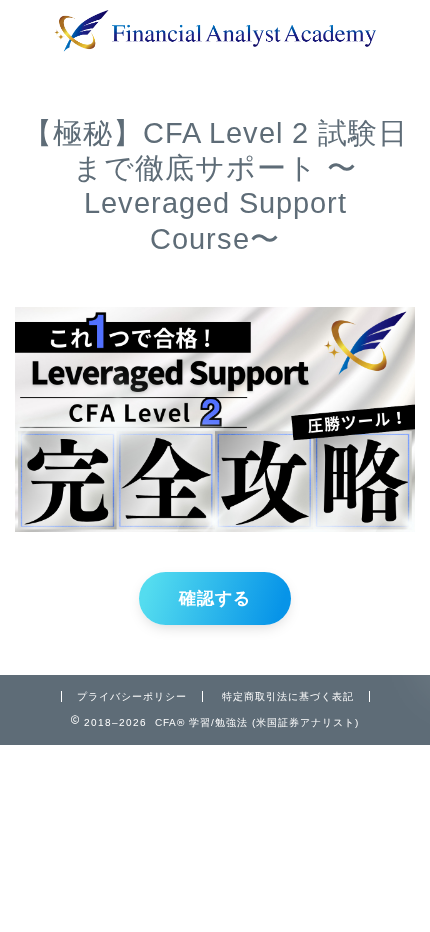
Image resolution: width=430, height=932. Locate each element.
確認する (215, 598)
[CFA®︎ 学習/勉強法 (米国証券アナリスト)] (215, 45)
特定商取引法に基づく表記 (288, 696)
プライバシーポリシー (132, 696)
